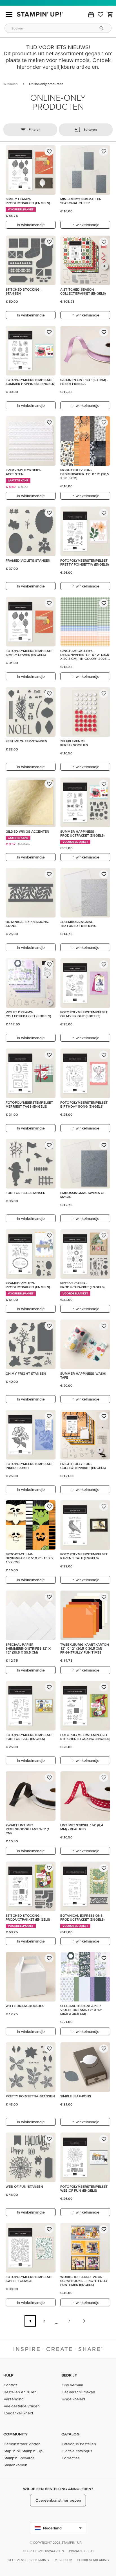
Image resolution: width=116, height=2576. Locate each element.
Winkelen (11, 84)
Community (15, 2434)
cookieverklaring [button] (93, 2560)
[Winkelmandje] (110, 15)
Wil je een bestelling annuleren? (58, 2489)
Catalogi (71, 2434)
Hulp (8, 2375)
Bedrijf (69, 2375)
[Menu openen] (9, 15)
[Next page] (84, 2321)
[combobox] (58, 28)
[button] (91, 15)
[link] (101, 15)
